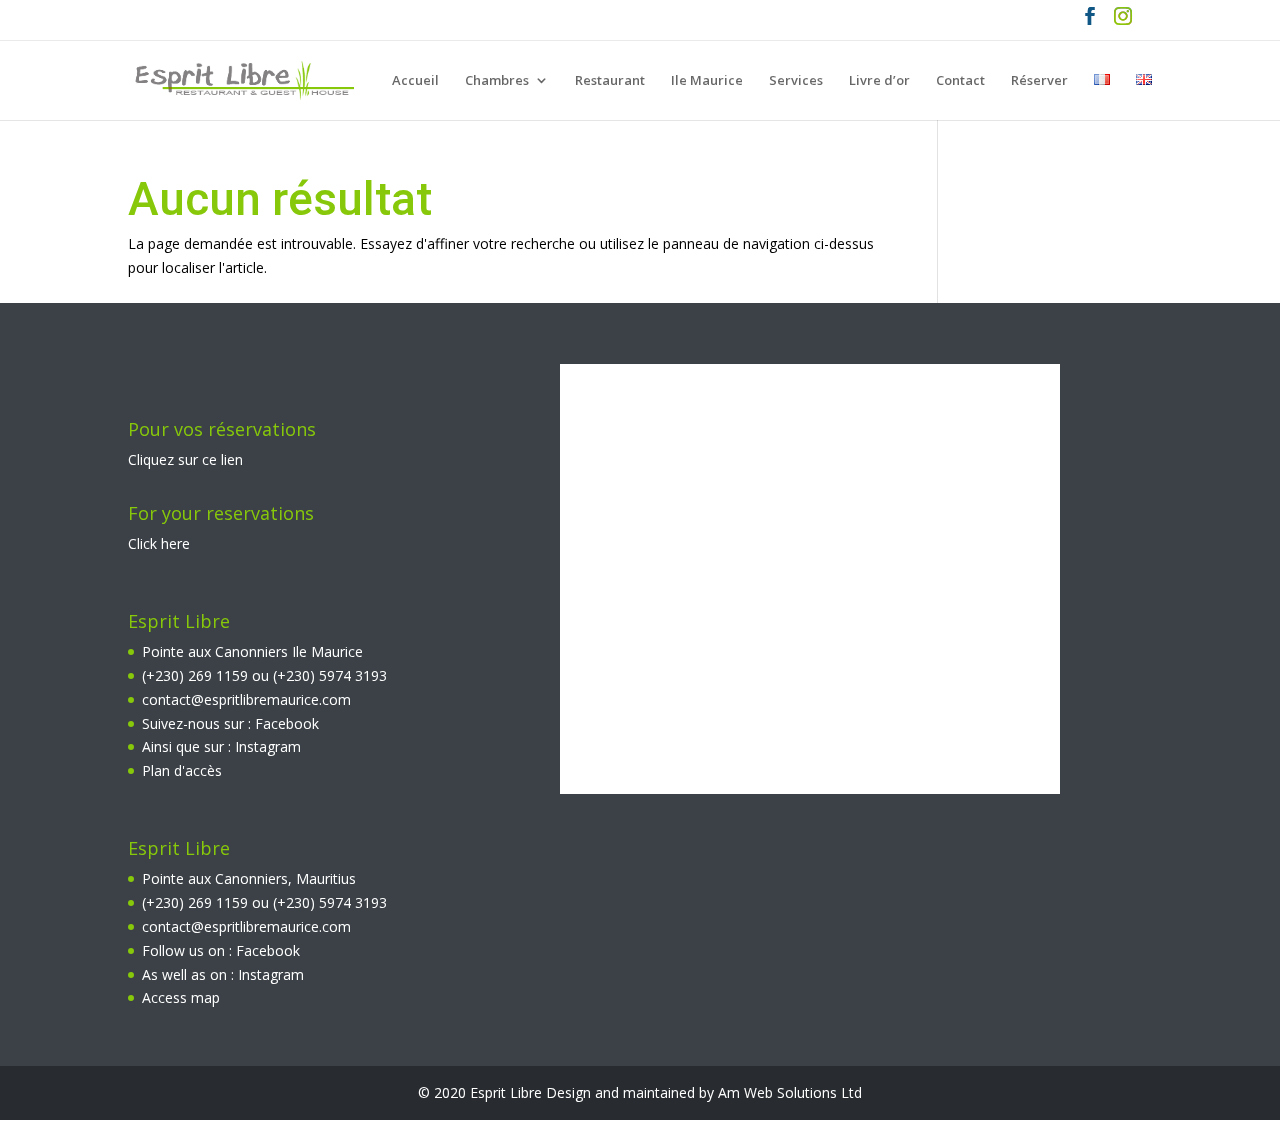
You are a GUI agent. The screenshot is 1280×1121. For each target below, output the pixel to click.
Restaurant (610, 81)
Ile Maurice (707, 81)
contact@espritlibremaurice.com (246, 699)
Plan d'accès (182, 770)
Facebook (287, 723)
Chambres (497, 81)
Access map (181, 997)
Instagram (268, 746)
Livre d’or (879, 81)
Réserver (1039, 81)
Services (796, 81)
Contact (960, 81)
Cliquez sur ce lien (185, 459)
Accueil (415, 81)
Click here (159, 543)
